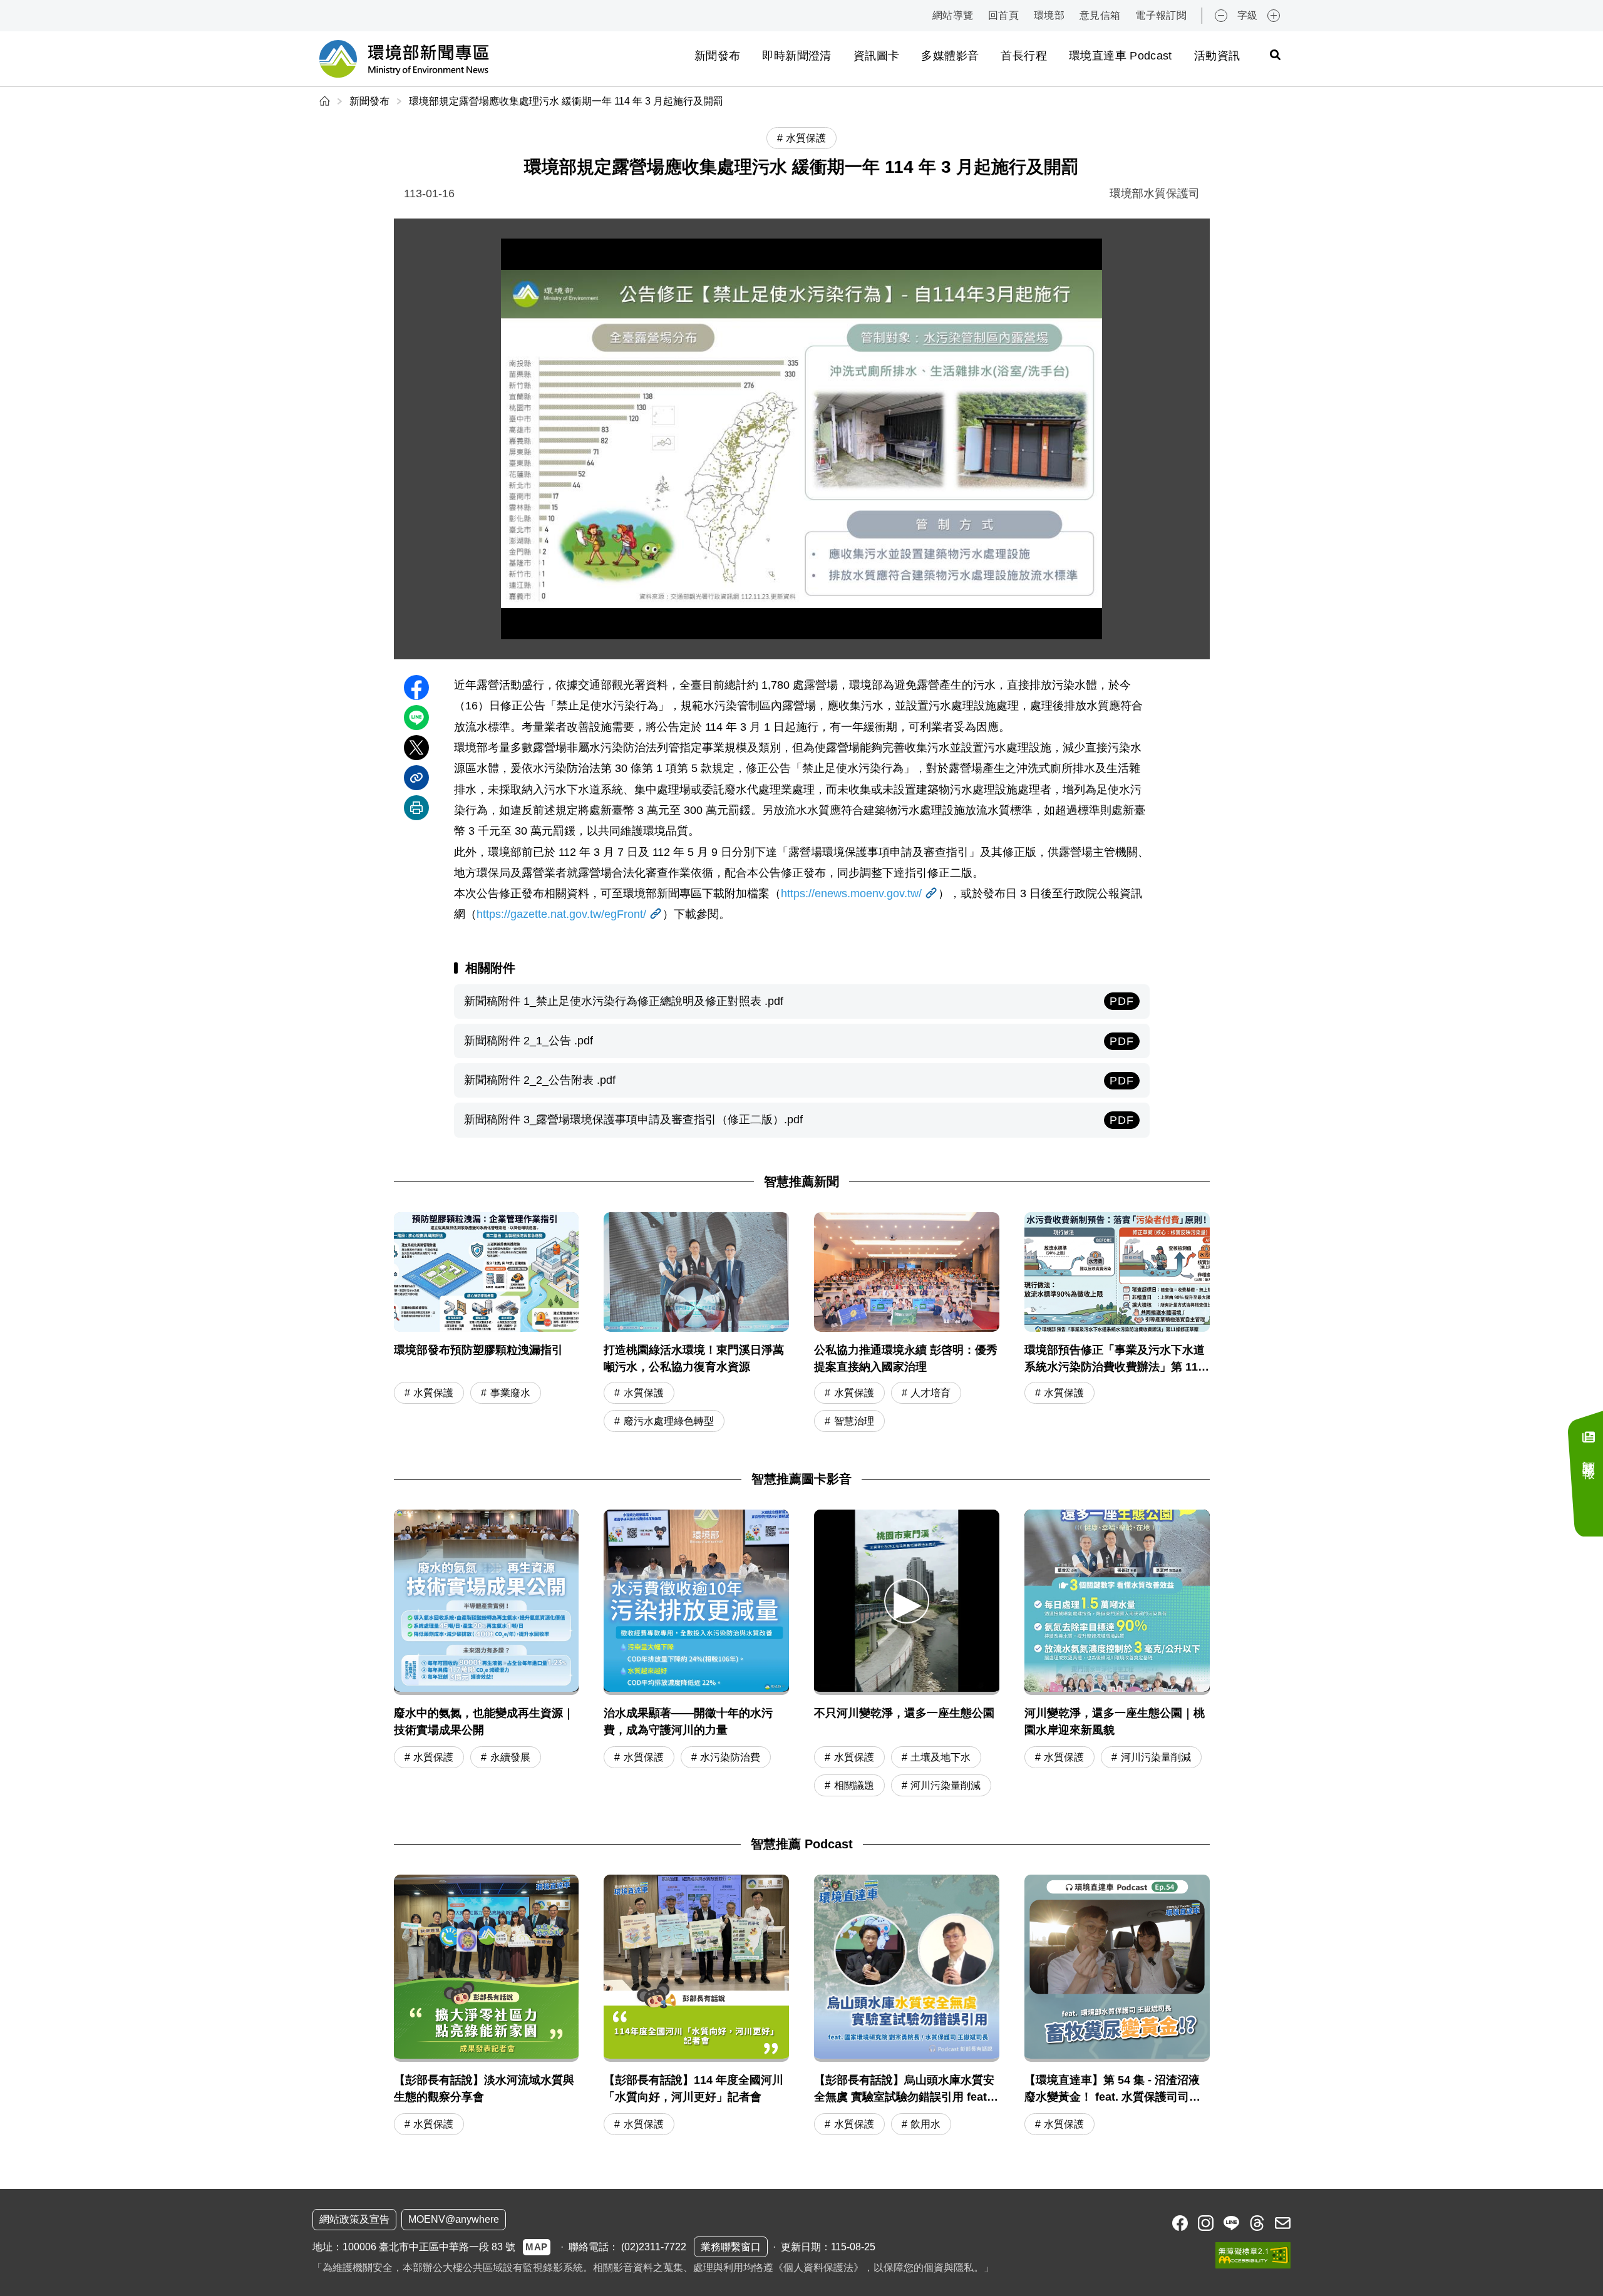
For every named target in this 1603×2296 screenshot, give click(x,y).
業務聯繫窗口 (731, 2247)
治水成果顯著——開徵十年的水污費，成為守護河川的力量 (688, 1722)
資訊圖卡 (876, 56)
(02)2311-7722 (654, 2247)
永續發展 (510, 1757)
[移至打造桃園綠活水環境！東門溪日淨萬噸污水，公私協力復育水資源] (696, 1324)
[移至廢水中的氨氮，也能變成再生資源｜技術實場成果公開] (487, 1602)
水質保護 (433, 1393)
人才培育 (930, 1393)
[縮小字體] (1221, 16)
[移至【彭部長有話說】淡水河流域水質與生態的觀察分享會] (487, 2007)
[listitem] (1180, 2223)
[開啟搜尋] (1275, 54)
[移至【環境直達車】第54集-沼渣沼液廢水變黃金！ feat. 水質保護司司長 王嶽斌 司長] (1117, 2007)
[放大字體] (1274, 16)
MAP (537, 2247)
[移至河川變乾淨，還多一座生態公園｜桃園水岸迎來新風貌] (1117, 1602)
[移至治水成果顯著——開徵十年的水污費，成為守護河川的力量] (696, 1602)
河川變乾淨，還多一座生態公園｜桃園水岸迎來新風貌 (1115, 1722)
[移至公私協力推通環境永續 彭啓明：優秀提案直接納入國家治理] (907, 1324)
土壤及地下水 (941, 1757)
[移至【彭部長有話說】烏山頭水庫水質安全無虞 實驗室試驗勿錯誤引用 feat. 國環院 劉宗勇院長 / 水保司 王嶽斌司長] (907, 2007)
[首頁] (326, 101)
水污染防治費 (730, 1757)
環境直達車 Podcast (1121, 56)
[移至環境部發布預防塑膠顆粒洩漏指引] (487, 1324)
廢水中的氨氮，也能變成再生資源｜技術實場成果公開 (484, 1722)
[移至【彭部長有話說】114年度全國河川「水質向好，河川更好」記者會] (696, 2007)
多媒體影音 (950, 56)
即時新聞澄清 (796, 56)
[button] (907, 1601)
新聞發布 (717, 56)
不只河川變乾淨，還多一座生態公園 (904, 1713)
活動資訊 (1217, 56)
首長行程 (1023, 56)
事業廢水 (510, 1393)
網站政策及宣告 (354, 2219)
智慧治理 (854, 1421)
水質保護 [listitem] (806, 138)
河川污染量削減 (946, 1785)
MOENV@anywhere (454, 2219)
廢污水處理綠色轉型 (669, 1421)
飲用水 (925, 2124)
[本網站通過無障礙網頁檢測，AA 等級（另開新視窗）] (1253, 2255)
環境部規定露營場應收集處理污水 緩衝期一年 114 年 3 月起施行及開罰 (566, 101)
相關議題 (854, 1785)
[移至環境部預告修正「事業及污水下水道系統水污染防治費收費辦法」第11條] (1117, 1324)
